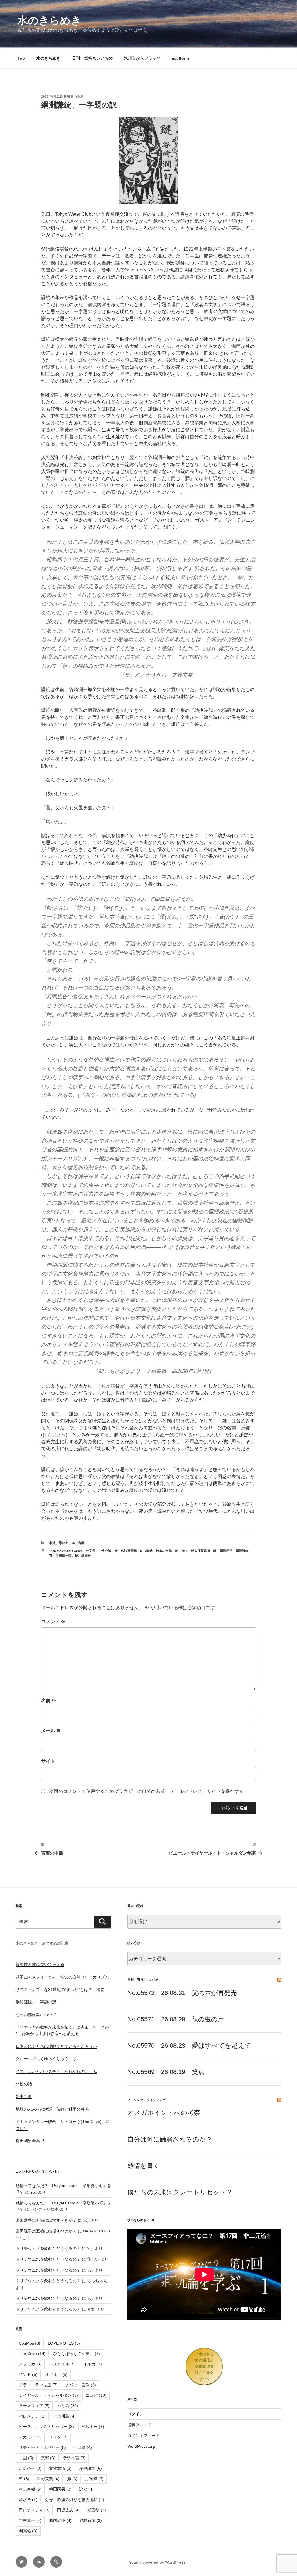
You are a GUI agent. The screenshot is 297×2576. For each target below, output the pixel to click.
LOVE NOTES (64, 2343)
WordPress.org (141, 2446)
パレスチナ (32, 2416)
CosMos (30, 2343)
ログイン (135, 2414)
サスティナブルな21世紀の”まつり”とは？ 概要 (60, 1989)
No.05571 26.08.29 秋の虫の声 (176, 2019)
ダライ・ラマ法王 (38, 2385)
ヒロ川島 (64, 2416)
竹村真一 (30, 2520)
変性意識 (60, 2468)
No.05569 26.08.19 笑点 (166, 2072)
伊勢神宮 (74, 2458)
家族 (52, 1543)
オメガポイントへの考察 (164, 2113)
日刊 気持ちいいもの (92, 58)
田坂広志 (68, 2510)
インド (28, 2374)
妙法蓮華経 (129, 1551)
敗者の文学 (164, 1551)
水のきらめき (49, 20)
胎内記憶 (60, 2520)
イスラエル (62, 2364)
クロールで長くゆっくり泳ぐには (46, 2059)
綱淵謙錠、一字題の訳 (36, 2002)
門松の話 (24, 2084)
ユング (58, 2437)
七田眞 (83, 2447)
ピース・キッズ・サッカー (46, 2427)
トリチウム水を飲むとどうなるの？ (48, 2248)
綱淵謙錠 (242, 1551)
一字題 (91, 1551)
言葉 (81, 1543)
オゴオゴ (56, 2374)
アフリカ (30, 2364)
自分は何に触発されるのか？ (170, 2139)
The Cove (32, 2354)
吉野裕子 (30, 2468)
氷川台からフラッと (142, 58)
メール (51, 1731)
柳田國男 (60, 2489)
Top (21, 58)
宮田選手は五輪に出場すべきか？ (46, 2220)
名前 (49, 1701)
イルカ (93, 2364)
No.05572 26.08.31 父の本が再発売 (182, 1993)
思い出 (64, 1543)
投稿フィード (140, 2425)
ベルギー (93, 2427)
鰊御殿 (86, 1556)
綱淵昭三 (226, 1551)
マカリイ (30, 2437)
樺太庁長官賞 (201, 1551)
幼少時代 (146, 1551)
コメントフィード (144, 2436)
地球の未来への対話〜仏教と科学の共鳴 (52, 2109)
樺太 (185, 1551)
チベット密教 (81, 2385)
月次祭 (94, 2479)
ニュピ (96, 2395)
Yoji (79, 96)
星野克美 (48, 2479)
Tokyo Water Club (66, 1551)
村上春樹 (30, 2489)
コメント (53, 1622)
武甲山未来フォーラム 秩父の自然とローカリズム (62, 1977)
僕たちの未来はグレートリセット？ (180, 2192)
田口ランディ (34, 2510)
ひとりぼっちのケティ (77, 2354)
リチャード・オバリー (42, 2447)
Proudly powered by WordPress (156, 2562)
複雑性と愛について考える (40, 1964)
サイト (48, 1761)
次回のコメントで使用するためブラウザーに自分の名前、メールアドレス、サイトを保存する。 (149, 1791)
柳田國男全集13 (30, 2141)
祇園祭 (97, 2510)
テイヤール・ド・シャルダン (48, 2395)
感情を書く (144, 2166)
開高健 (28, 2531)
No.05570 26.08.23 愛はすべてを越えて (189, 2046)
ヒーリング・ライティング (146, 2100)
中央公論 (105, 1551)
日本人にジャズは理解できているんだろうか (56, 2046)
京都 (48, 2458)
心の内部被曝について (36, 2015)
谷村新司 (90, 2520)
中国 (26, 2458)
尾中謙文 (90, 2468)
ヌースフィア (34, 2406)
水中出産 (24, 2096)
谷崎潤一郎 (64, 1556)
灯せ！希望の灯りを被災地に (75, 2500)
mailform (180, 58)
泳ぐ (86, 2489)
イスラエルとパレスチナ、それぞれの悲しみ (56, 2071)
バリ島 (68, 2406)
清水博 (28, 2500)
